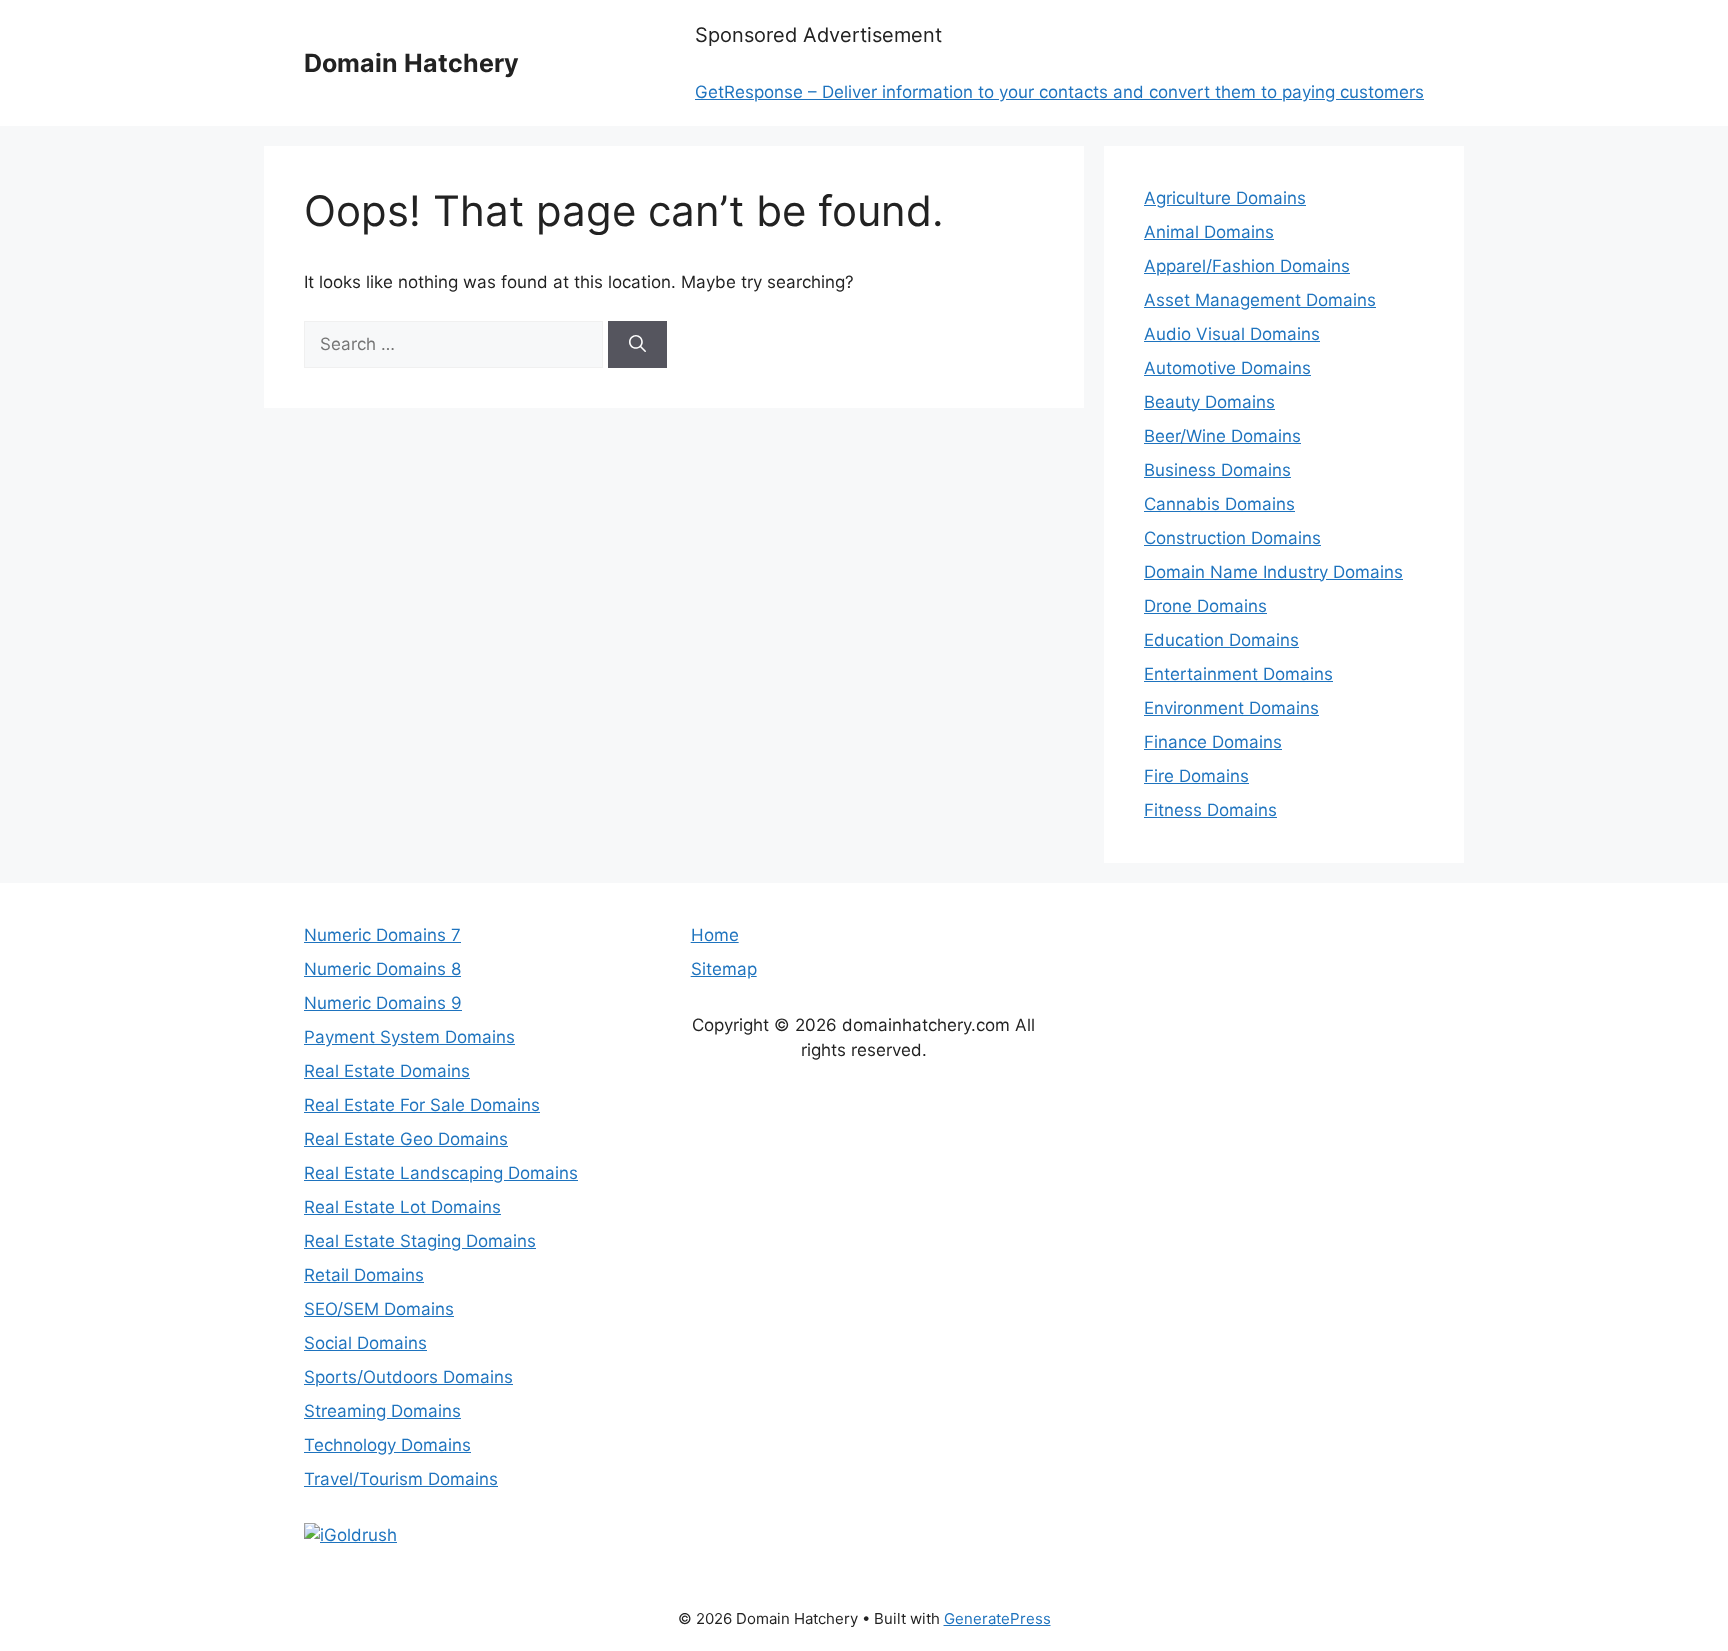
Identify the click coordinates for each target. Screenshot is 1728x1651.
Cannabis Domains (1219, 504)
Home (715, 935)
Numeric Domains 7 (382, 935)
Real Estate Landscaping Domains (441, 1173)
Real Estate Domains (387, 1071)
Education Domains (1221, 640)
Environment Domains (1231, 708)
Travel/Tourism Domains (401, 1479)
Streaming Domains (382, 1411)
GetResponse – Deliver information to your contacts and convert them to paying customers (1059, 92)
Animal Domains (1209, 232)
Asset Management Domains (1260, 300)
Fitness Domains (1210, 810)
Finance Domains (1213, 742)
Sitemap (724, 969)
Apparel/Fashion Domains (1247, 266)
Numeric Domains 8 (382, 969)
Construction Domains (1232, 538)
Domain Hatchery (411, 63)
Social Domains (365, 1343)
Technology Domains (387, 1445)
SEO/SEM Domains (379, 1309)
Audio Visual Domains (1232, 334)
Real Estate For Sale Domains (422, 1105)
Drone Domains (1205, 606)
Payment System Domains (409, 1037)
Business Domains (1217, 470)
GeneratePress (997, 1618)
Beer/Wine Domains (1222, 436)
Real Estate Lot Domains (402, 1207)
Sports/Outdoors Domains (408, 1377)
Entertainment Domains (1238, 674)
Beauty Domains (1209, 402)
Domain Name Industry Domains (1273, 572)
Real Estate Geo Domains (406, 1139)
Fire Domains (1196, 776)
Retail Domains (364, 1275)
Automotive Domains (1227, 368)
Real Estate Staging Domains (420, 1241)
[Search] (637, 345)
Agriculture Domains (1225, 198)
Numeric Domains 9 (383, 1003)
